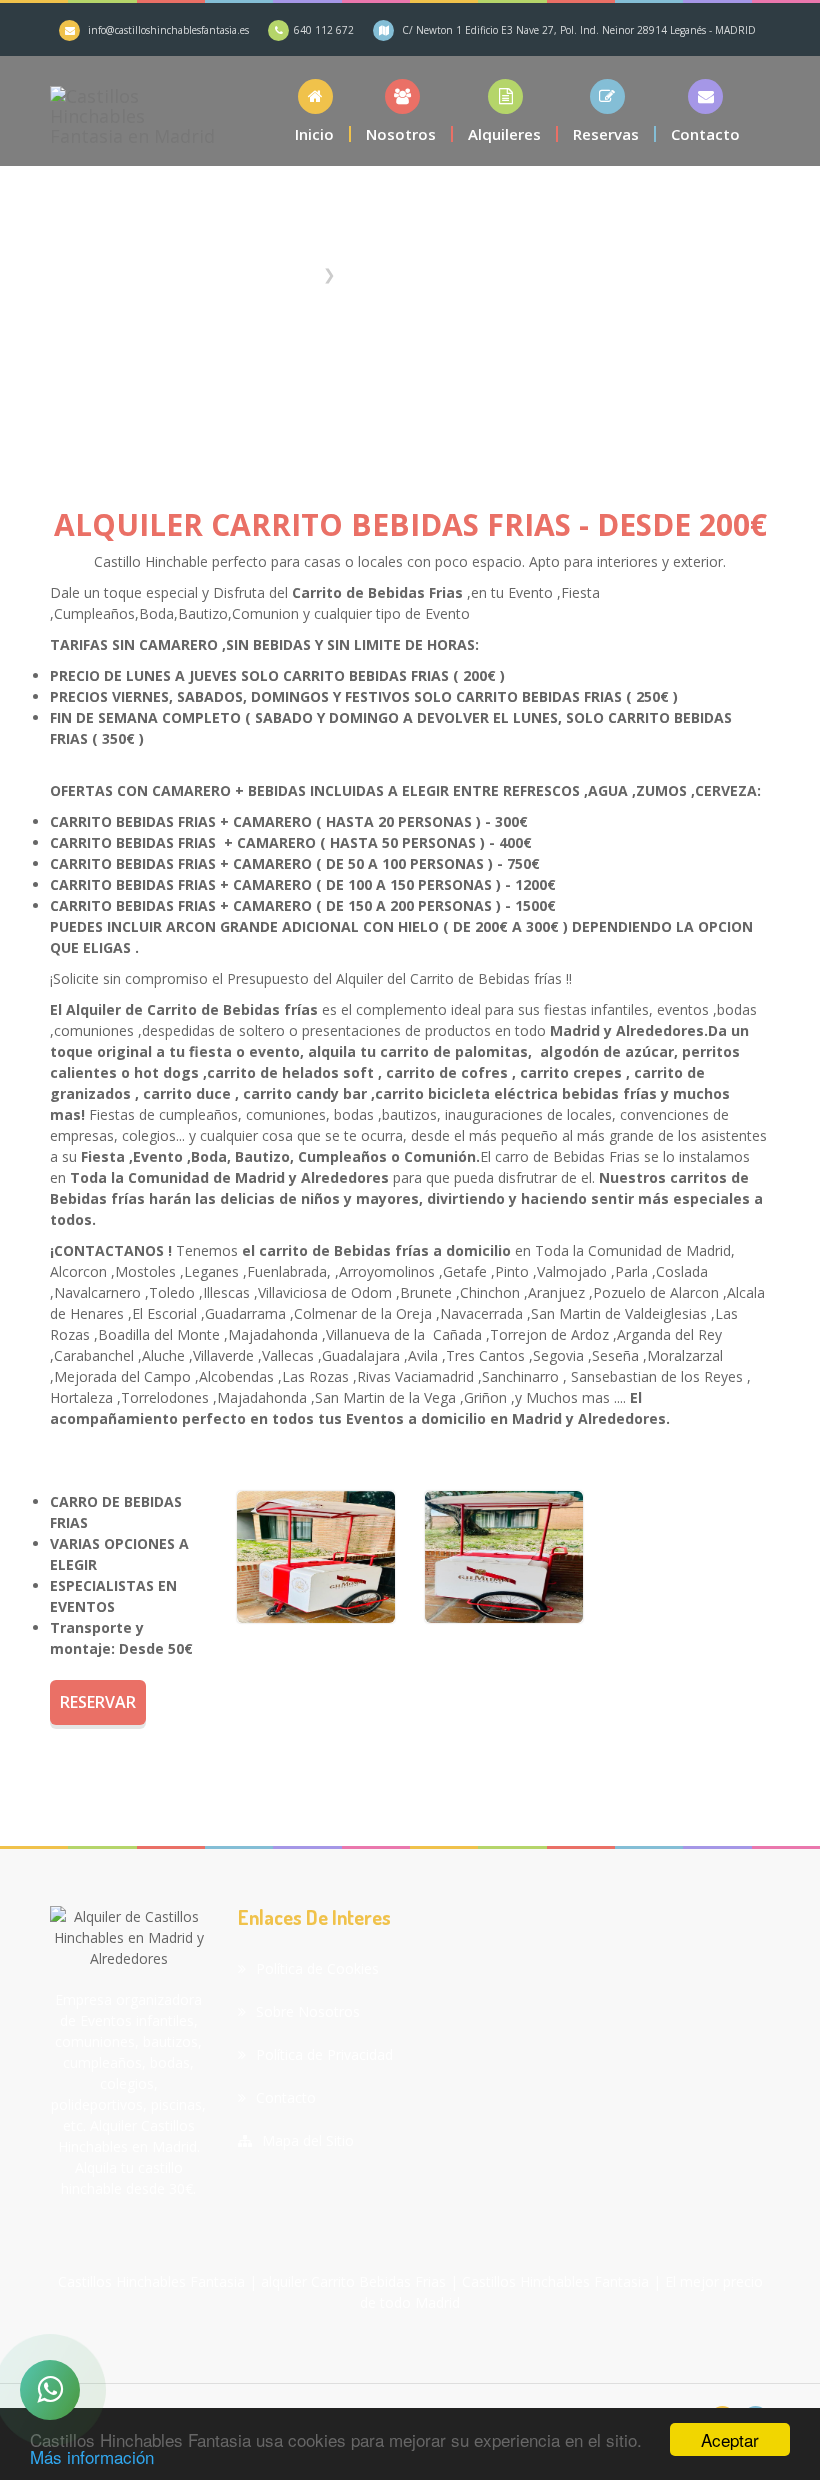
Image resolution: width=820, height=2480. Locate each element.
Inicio (296, 274)
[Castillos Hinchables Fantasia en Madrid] (133, 111)
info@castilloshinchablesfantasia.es (168, 30)
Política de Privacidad (324, 2054)
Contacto (286, 2097)
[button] (505, 110)
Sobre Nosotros (308, 2011)
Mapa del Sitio (308, 2140)
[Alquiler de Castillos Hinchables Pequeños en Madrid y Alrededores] (316, 1557)
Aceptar (730, 2439)
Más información (92, 2456)
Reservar (98, 1702)
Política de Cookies (317, 1968)
